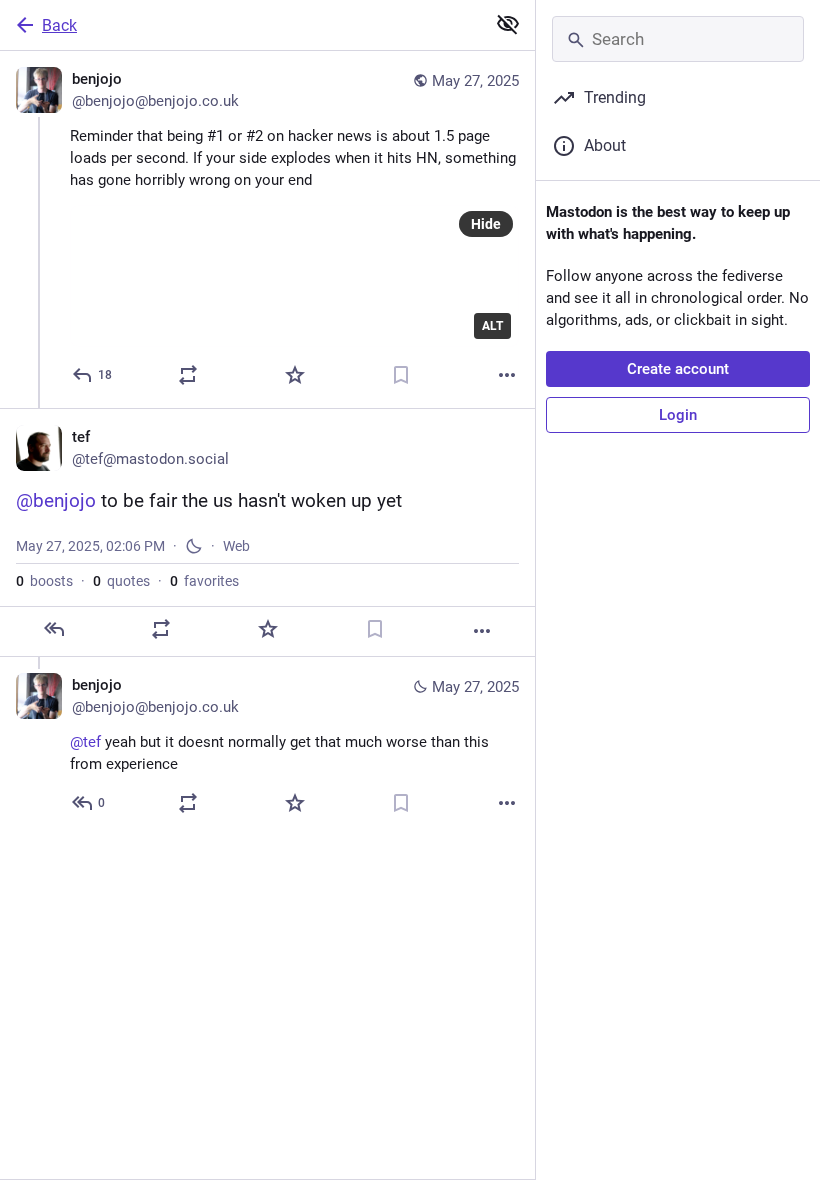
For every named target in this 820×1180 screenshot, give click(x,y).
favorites (204, 581)
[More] (507, 375)
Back (59, 25)
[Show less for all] (508, 24)
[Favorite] (295, 375)
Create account (678, 369)
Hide (486, 224)
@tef (85, 742)
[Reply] (54, 629)
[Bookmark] (401, 375)
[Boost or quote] (188, 375)
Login (678, 415)
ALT (492, 326)
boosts (44, 581)
